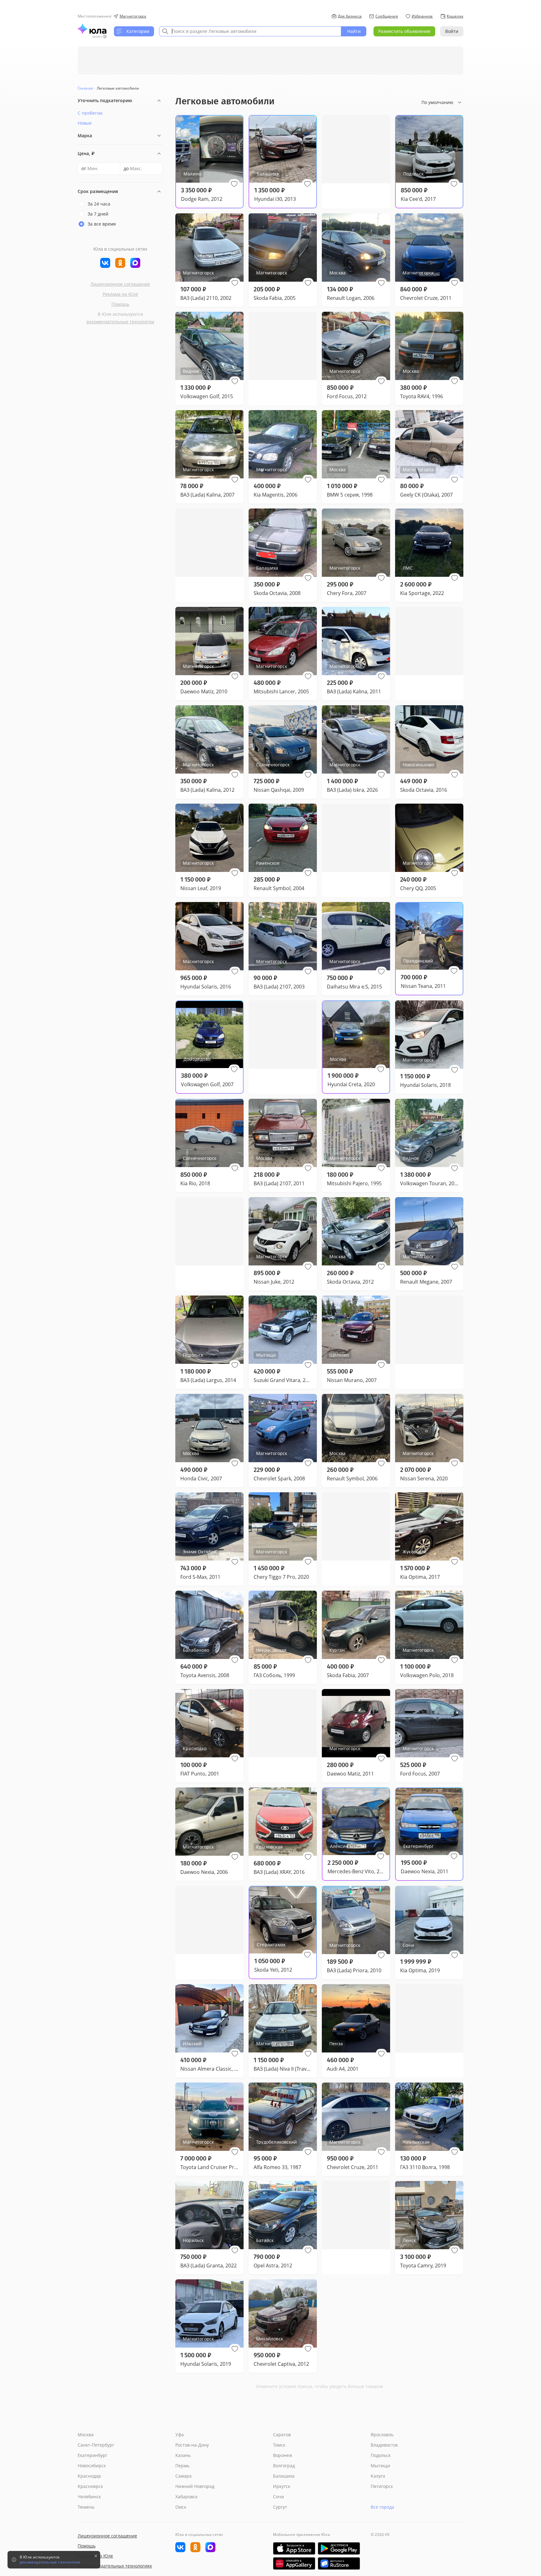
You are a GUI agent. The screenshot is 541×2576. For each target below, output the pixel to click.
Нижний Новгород (195, 2486)
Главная (85, 88)
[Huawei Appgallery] (294, 2563)
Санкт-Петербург (96, 2445)
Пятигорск (382, 2486)
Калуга (378, 2476)
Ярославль (382, 2435)
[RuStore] (339, 2563)
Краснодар (89, 2476)
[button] (234, 184)
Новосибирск (92, 2466)
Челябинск (89, 2497)
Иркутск (282, 2486)
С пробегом (90, 113)
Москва (86, 2435)
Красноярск (90, 2486)
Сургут (280, 2507)
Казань (183, 2455)
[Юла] (92, 29)
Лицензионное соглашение (120, 284)
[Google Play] (339, 2548)
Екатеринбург (93, 2455)
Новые (85, 123)
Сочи (278, 2497)
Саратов (282, 2435)
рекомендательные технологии (120, 322)
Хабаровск (186, 2497)
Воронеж (283, 2455)
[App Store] (294, 2548)
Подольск (381, 2455)
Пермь (182, 2466)
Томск (279, 2445)
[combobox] (250, 31)
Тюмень (86, 2507)
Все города (382, 2507)
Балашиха (284, 2476)
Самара (183, 2476)
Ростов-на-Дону (192, 2445)
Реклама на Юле (120, 294)
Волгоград (284, 2466)
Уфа (180, 2435)
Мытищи (380, 2466)
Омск (181, 2507)
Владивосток (384, 2445)
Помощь (120, 304)
